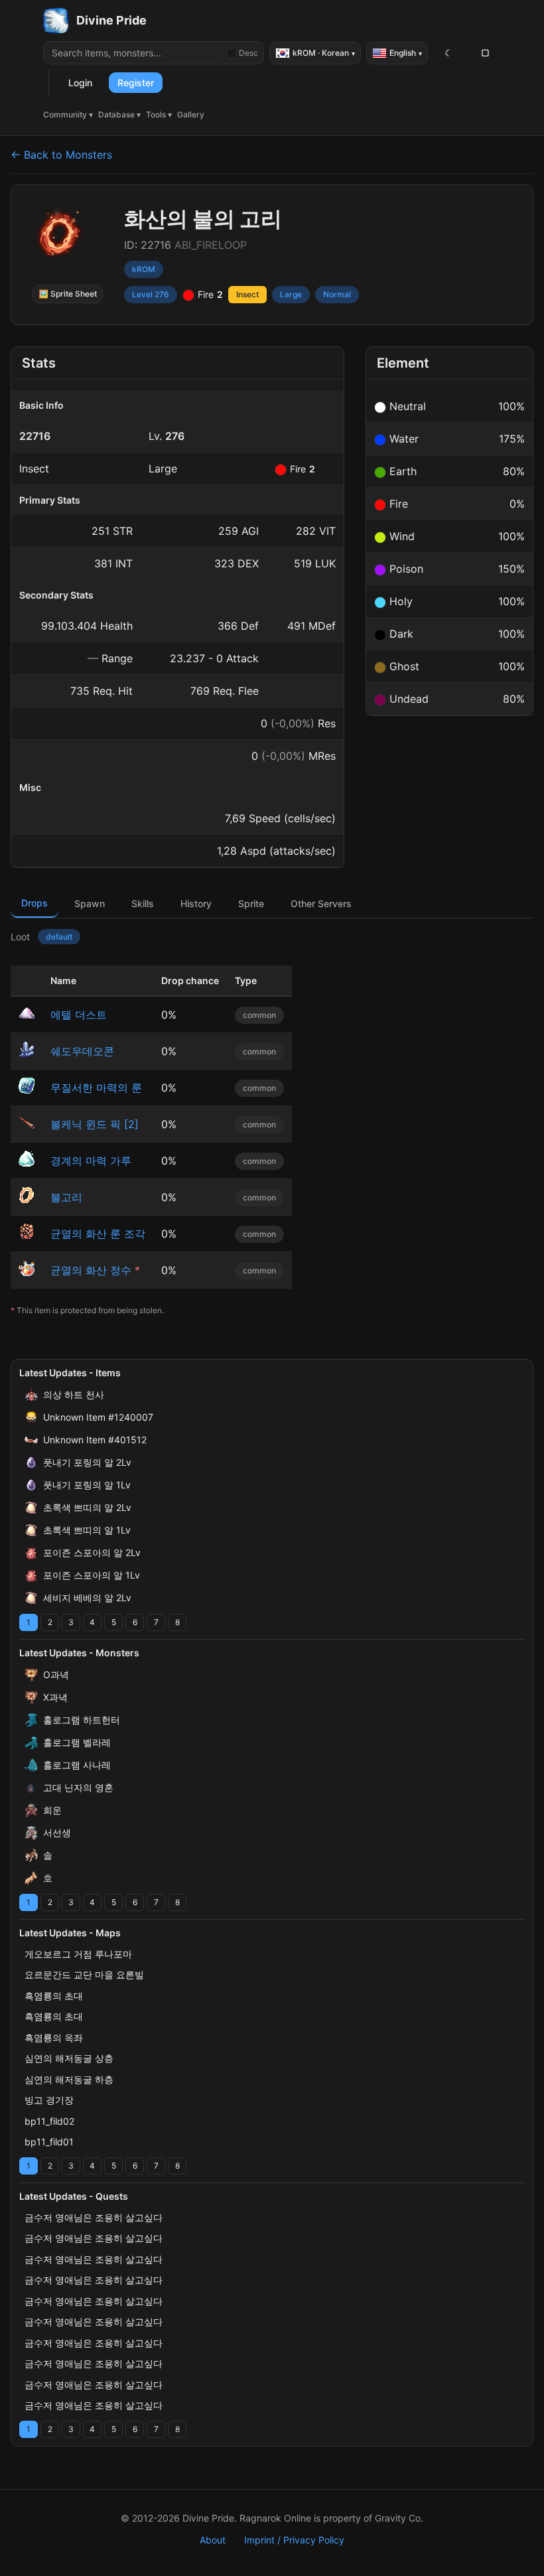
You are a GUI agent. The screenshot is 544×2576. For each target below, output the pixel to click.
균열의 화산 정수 (91, 1270)
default (59, 937)
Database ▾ (119, 114)
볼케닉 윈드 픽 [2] (95, 1124)
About (213, 2540)
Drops (34, 903)
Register (136, 83)
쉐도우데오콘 (82, 1051)
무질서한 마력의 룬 (96, 1088)
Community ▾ (68, 114)
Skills (143, 903)
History (196, 903)
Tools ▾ (159, 114)
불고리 (66, 1197)
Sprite (251, 903)
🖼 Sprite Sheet (68, 294)
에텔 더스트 (79, 1015)
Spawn (90, 903)
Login (80, 83)
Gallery (191, 114)
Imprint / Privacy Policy (294, 2540)
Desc (248, 53)
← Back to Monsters (61, 155)
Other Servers (321, 903)
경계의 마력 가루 (91, 1161)
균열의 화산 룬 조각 (98, 1234)
